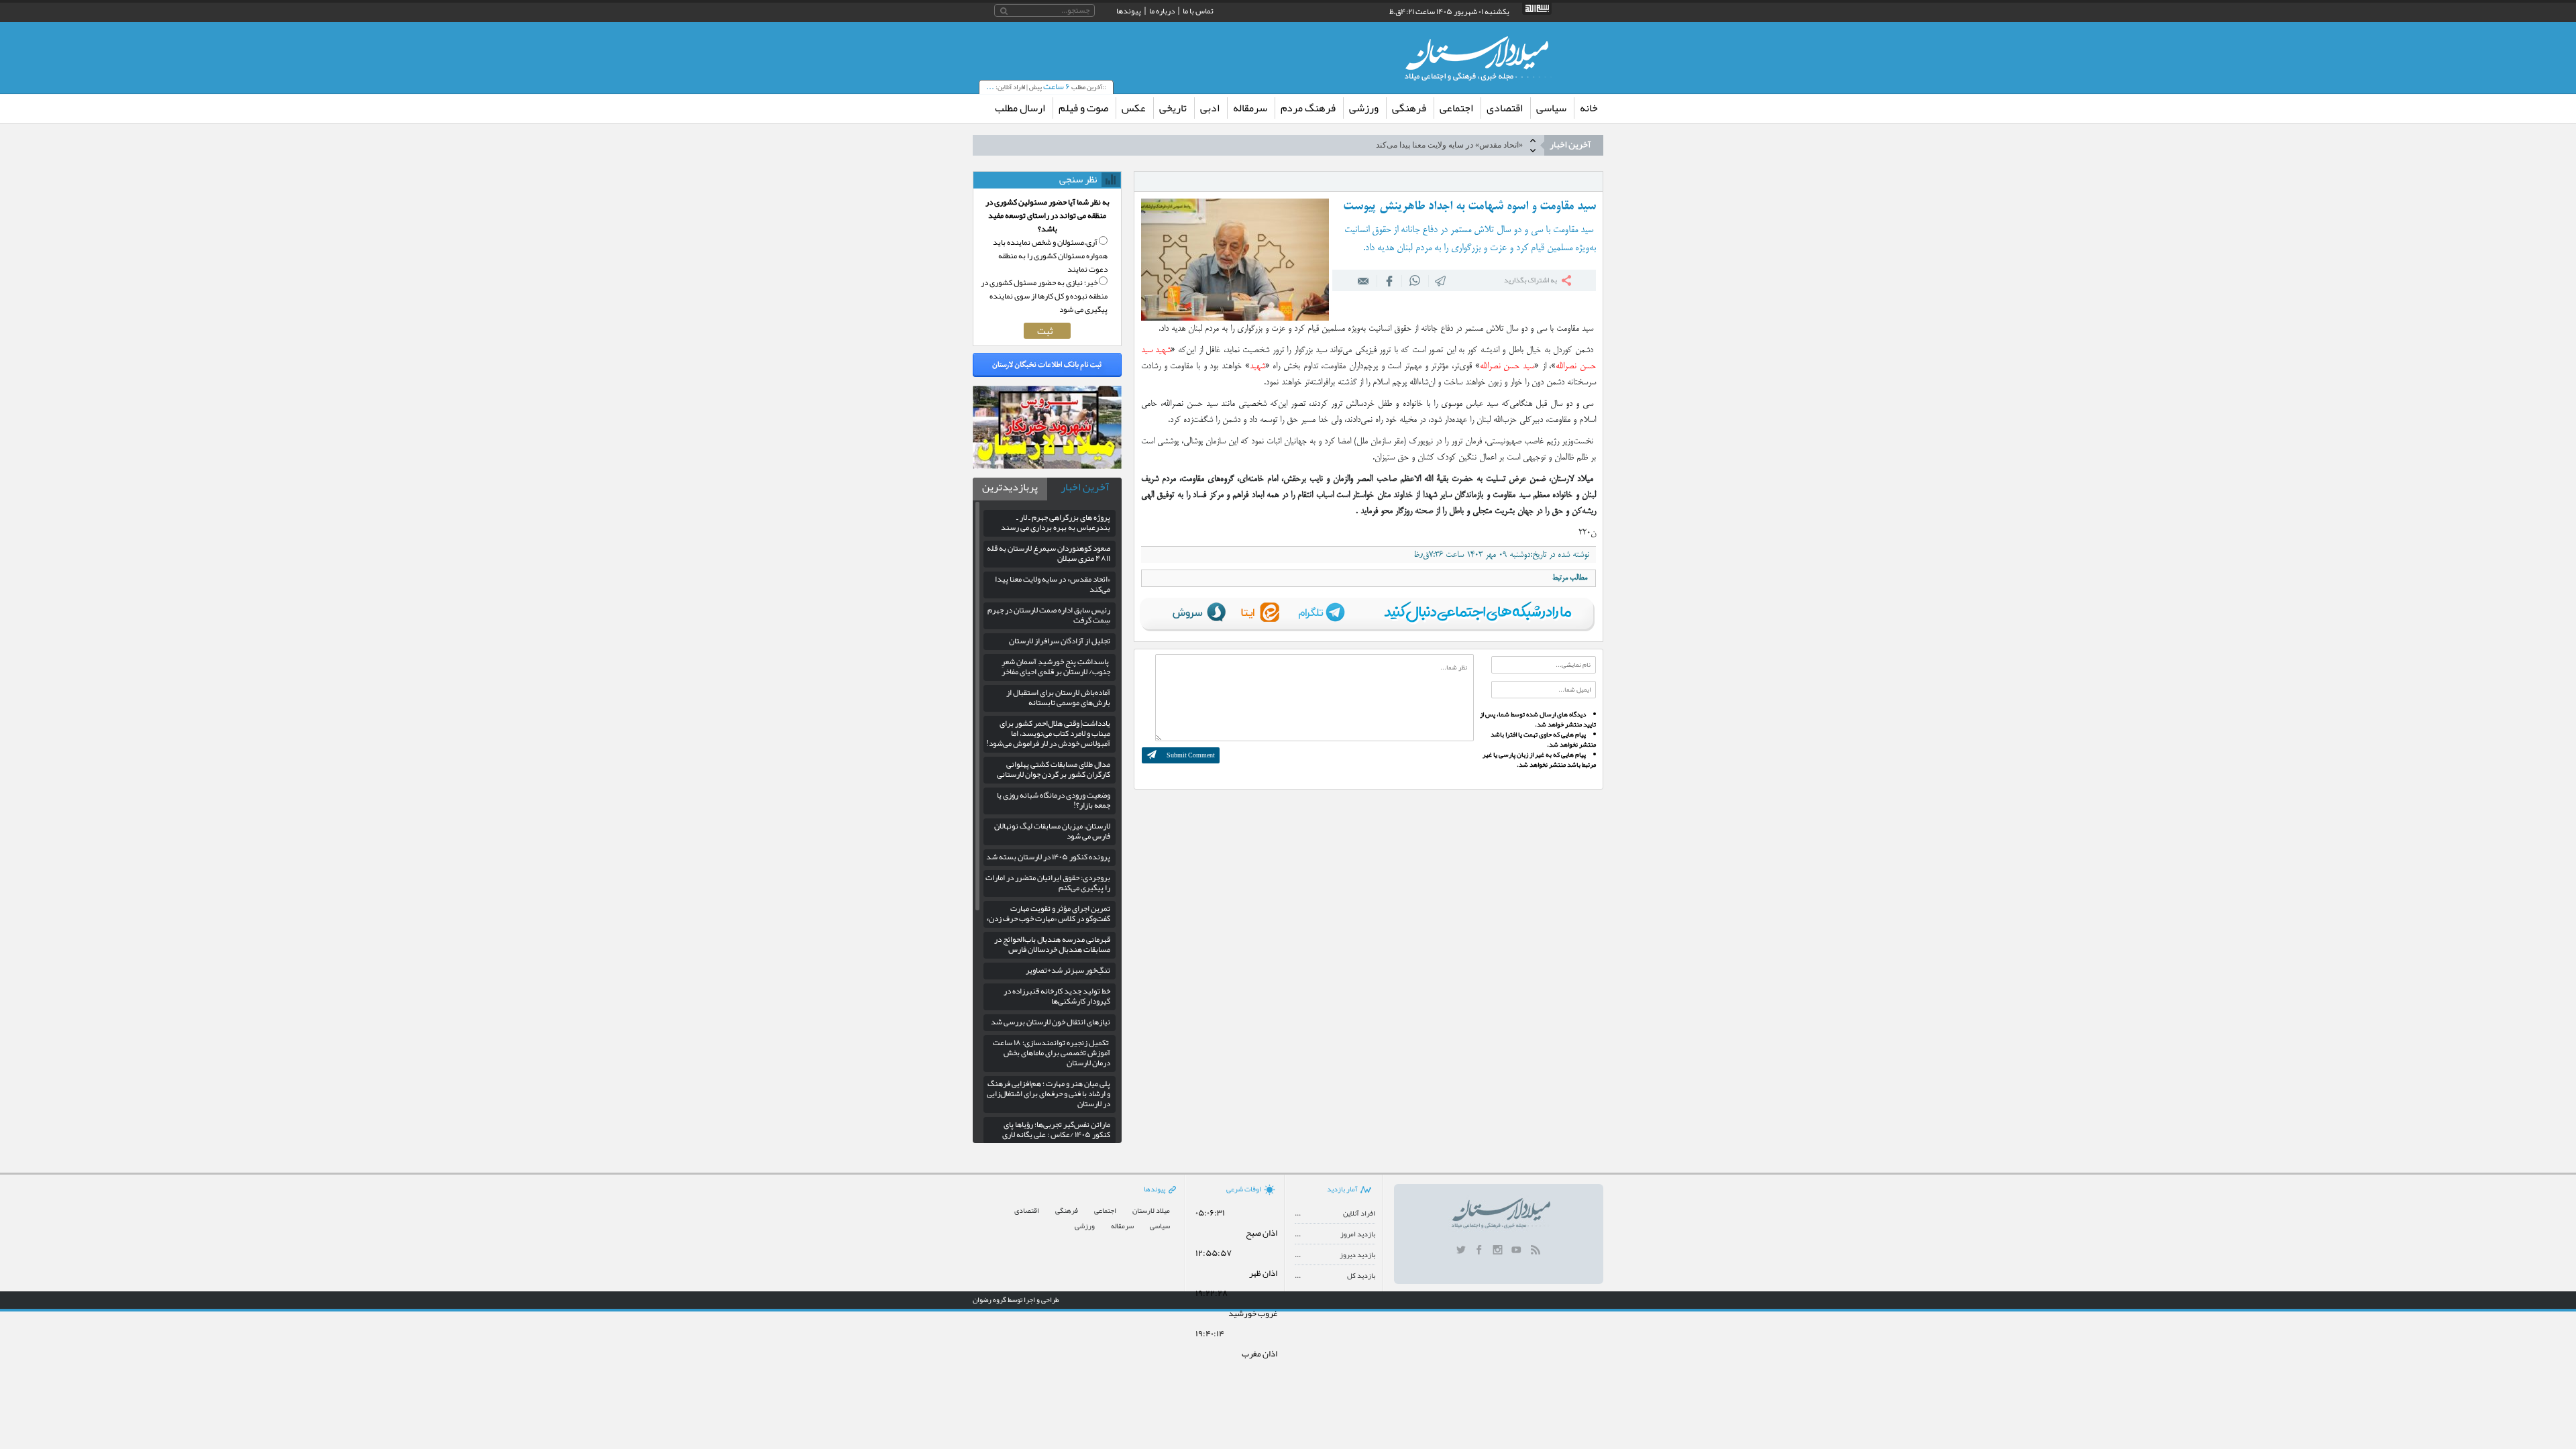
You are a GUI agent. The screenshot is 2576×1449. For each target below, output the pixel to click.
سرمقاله (1250, 108)
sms (1441, 280)
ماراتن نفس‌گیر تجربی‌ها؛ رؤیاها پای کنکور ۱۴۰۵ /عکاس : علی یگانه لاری (1056, 1129)
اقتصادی (1505, 108)
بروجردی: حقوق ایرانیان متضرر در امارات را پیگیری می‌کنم (1048, 882)
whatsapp (1415, 280)
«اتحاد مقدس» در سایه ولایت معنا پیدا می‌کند (1449, 136)
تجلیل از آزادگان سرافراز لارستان (1060, 641)
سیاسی (1551, 108)
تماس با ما (1198, 11)
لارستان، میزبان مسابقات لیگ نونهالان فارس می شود (1052, 831)
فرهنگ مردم (1308, 108)
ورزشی (1364, 108)
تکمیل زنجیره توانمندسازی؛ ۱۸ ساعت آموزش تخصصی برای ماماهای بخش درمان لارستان (1052, 1053)
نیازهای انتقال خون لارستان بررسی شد (1051, 1022)
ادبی (1210, 108)
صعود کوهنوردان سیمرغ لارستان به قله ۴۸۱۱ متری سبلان (1049, 553)
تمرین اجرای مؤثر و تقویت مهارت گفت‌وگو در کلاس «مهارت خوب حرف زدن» (1048, 913)
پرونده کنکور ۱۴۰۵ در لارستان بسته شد (1048, 857)
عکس (1134, 108)
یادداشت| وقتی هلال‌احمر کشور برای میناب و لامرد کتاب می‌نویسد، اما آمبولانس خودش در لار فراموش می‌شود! (1048, 733)
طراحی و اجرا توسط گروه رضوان (1016, 1299)
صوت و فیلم (1083, 108)
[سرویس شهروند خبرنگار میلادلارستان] (1047, 466)
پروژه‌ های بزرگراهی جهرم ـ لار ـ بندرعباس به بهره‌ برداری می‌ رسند (1056, 522)
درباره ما (1162, 11)
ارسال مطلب (1020, 108)
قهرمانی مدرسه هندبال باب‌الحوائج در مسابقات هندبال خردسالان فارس (1052, 944)
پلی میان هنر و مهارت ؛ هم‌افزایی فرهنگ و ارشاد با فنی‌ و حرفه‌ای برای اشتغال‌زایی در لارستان (1049, 1093)
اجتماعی (1456, 108)
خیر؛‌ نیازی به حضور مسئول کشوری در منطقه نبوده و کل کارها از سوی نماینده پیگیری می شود (1044, 296)
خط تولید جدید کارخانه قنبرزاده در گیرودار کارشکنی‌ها (1057, 996)
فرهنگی (1409, 108)
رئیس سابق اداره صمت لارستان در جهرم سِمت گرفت (1049, 615)
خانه (1589, 108)
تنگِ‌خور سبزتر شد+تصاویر (1068, 970)
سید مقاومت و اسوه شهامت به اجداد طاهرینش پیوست (1469, 207)
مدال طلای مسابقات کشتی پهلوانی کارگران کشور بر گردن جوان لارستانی (1054, 769)
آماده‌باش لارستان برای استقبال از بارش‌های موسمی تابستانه (1058, 697)
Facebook (1389, 280)
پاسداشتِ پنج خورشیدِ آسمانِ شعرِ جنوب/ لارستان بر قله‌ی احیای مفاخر (1056, 666)
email (1364, 280)
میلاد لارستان (1151, 1211)
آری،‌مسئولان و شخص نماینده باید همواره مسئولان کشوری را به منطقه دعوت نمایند (1050, 256)
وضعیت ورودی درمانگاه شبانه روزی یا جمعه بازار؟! (1054, 800)
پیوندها (1129, 11)
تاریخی (1173, 108)
